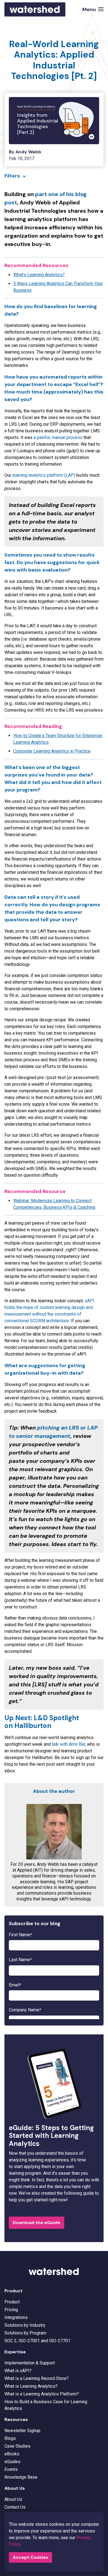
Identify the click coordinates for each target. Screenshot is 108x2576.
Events (11, 2469)
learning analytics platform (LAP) (44, 475)
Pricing (11, 2310)
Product (12, 2302)
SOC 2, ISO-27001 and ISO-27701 (37, 2341)
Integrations (16, 2317)
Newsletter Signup (22, 2431)
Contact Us (15, 2507)
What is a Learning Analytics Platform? (42, 2394)
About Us (13, 2499)
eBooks (12, 2454)
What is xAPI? (18, 2371)
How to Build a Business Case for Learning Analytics (46, 2405)
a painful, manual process (58, 437)
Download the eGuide (37, 2223)
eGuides (12, 2462)
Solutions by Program (25, 2333)
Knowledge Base (21, 2477)
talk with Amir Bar (68, 1744)
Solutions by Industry (25, 2325)
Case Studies (17, 2446)
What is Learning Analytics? (31, 2386)
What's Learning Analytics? (39, 275)
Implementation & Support (30, 2363)
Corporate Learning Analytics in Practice (52, 751)
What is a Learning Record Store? (37, 2378)
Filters (12, 176)
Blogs (10, 2438)
